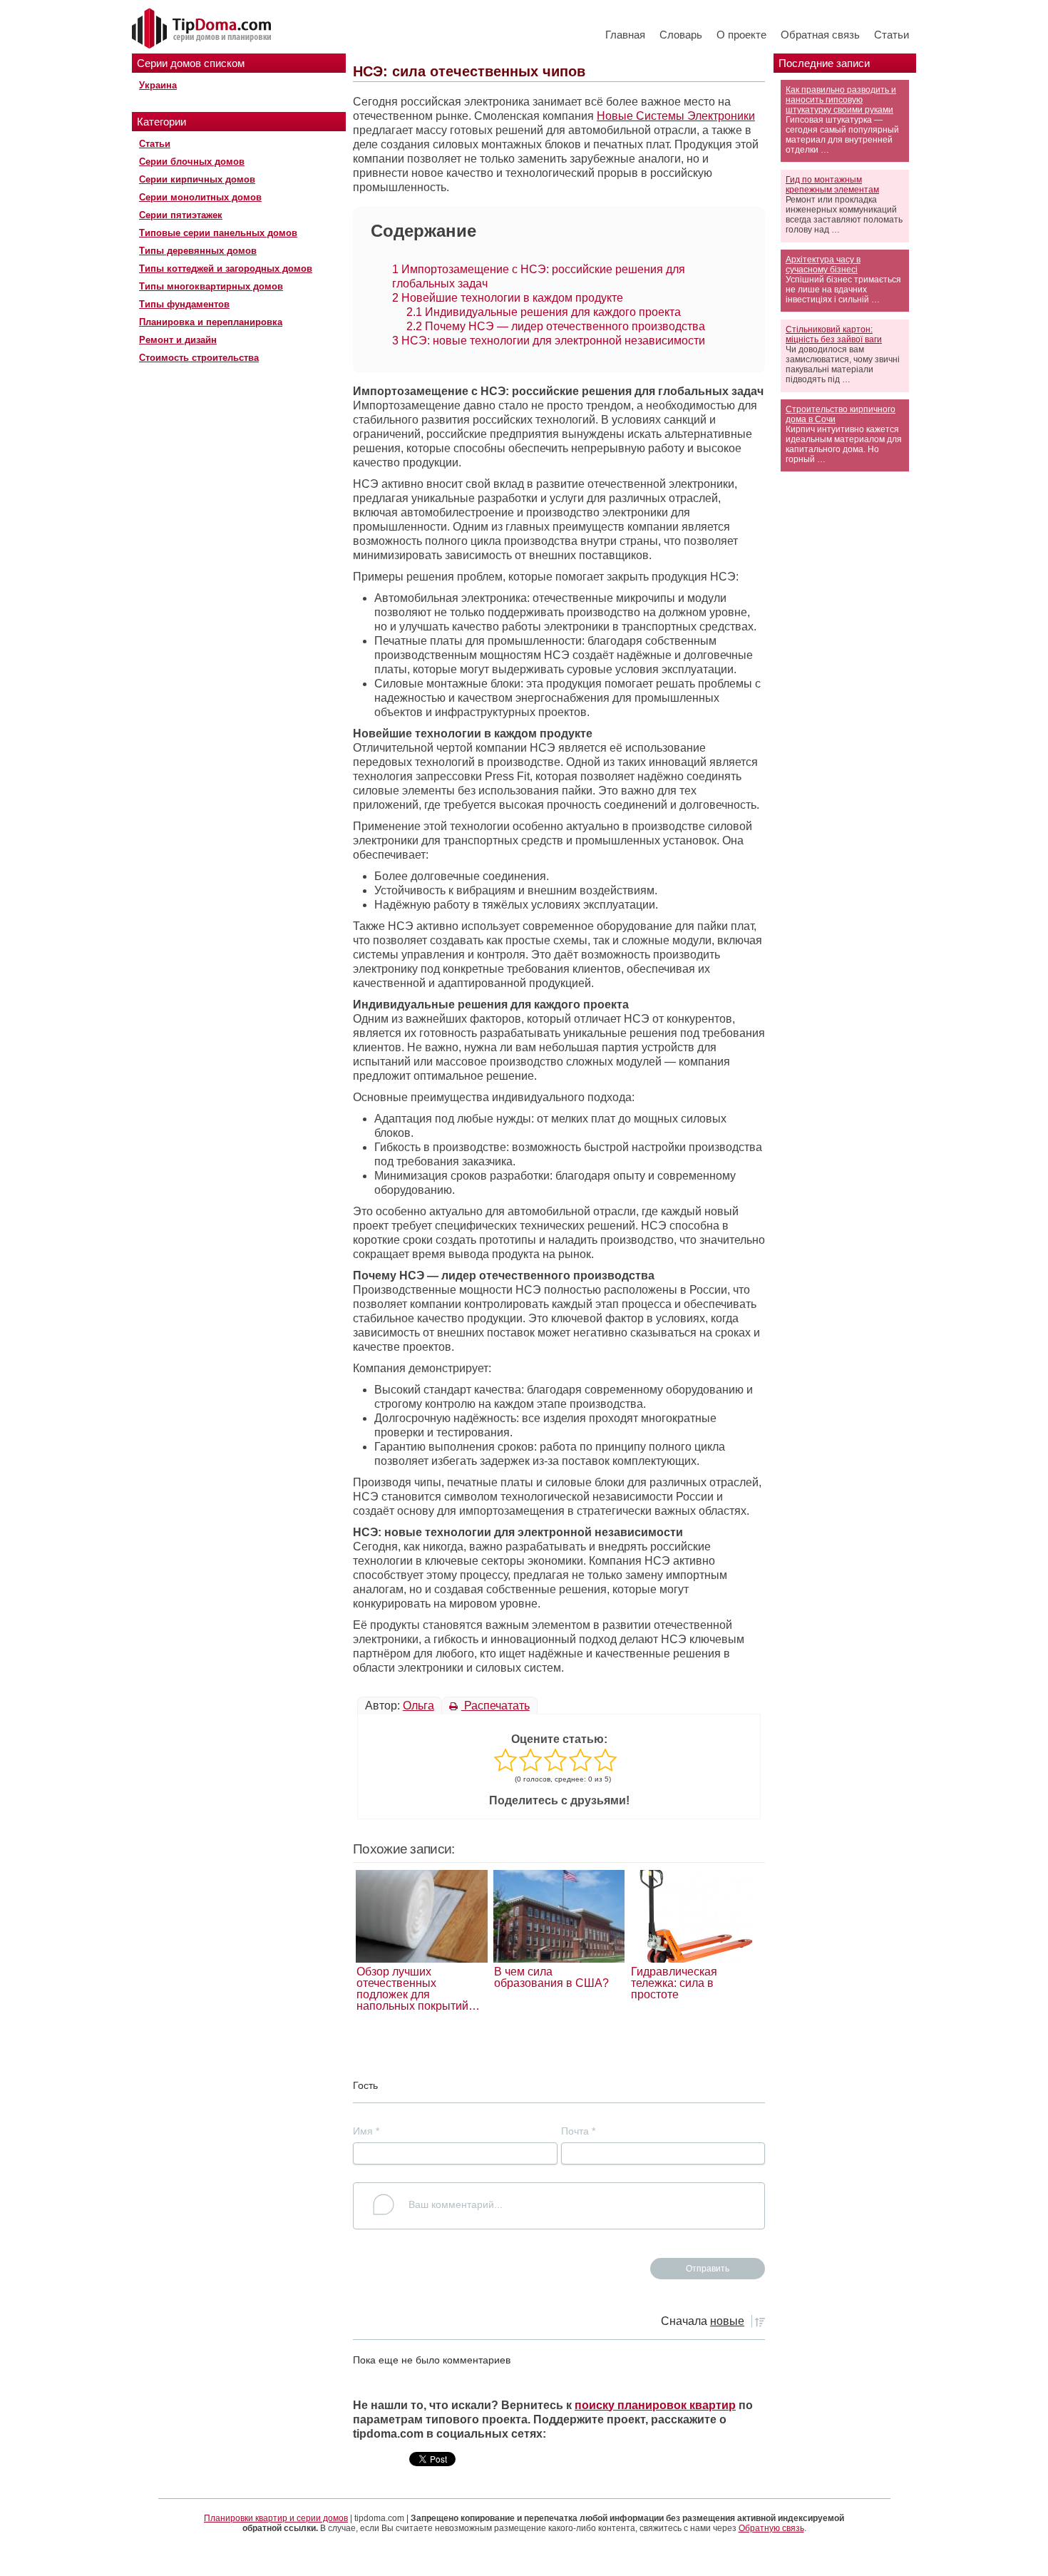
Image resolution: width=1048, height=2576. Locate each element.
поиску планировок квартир (655, 2405)
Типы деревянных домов (198, 251)
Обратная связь (820, 35)
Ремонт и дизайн (178, 340)
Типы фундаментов (184, 304)
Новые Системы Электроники (676, 116)
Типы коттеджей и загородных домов (226, 269)
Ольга (418, 1706)
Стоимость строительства (199, 358)
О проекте (741, 35)
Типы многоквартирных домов (211, 286)
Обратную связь (771, 2528)
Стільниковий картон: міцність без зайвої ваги (834, 334)
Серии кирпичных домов (197, 179)
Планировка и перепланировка (211, 322)
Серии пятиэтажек (181, 215)
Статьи (892, 35)
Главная (625, 35)
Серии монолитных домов (200, 197)
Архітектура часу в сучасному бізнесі (823, 265)
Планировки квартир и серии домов (276, 2518)
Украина (158, 85)
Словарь (681, 35)
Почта (578, 2131)
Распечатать (495, 1706)
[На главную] (203, 29)
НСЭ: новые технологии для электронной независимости (549, 341)
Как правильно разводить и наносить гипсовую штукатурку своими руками (841, 100)
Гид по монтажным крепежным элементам (832, 185)
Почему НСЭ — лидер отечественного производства (556, 326)
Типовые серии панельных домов (218, 233)
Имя (366, 2131)
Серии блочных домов (192, 162)
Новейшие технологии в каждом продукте (508, 298)
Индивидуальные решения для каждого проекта (544, 312)
